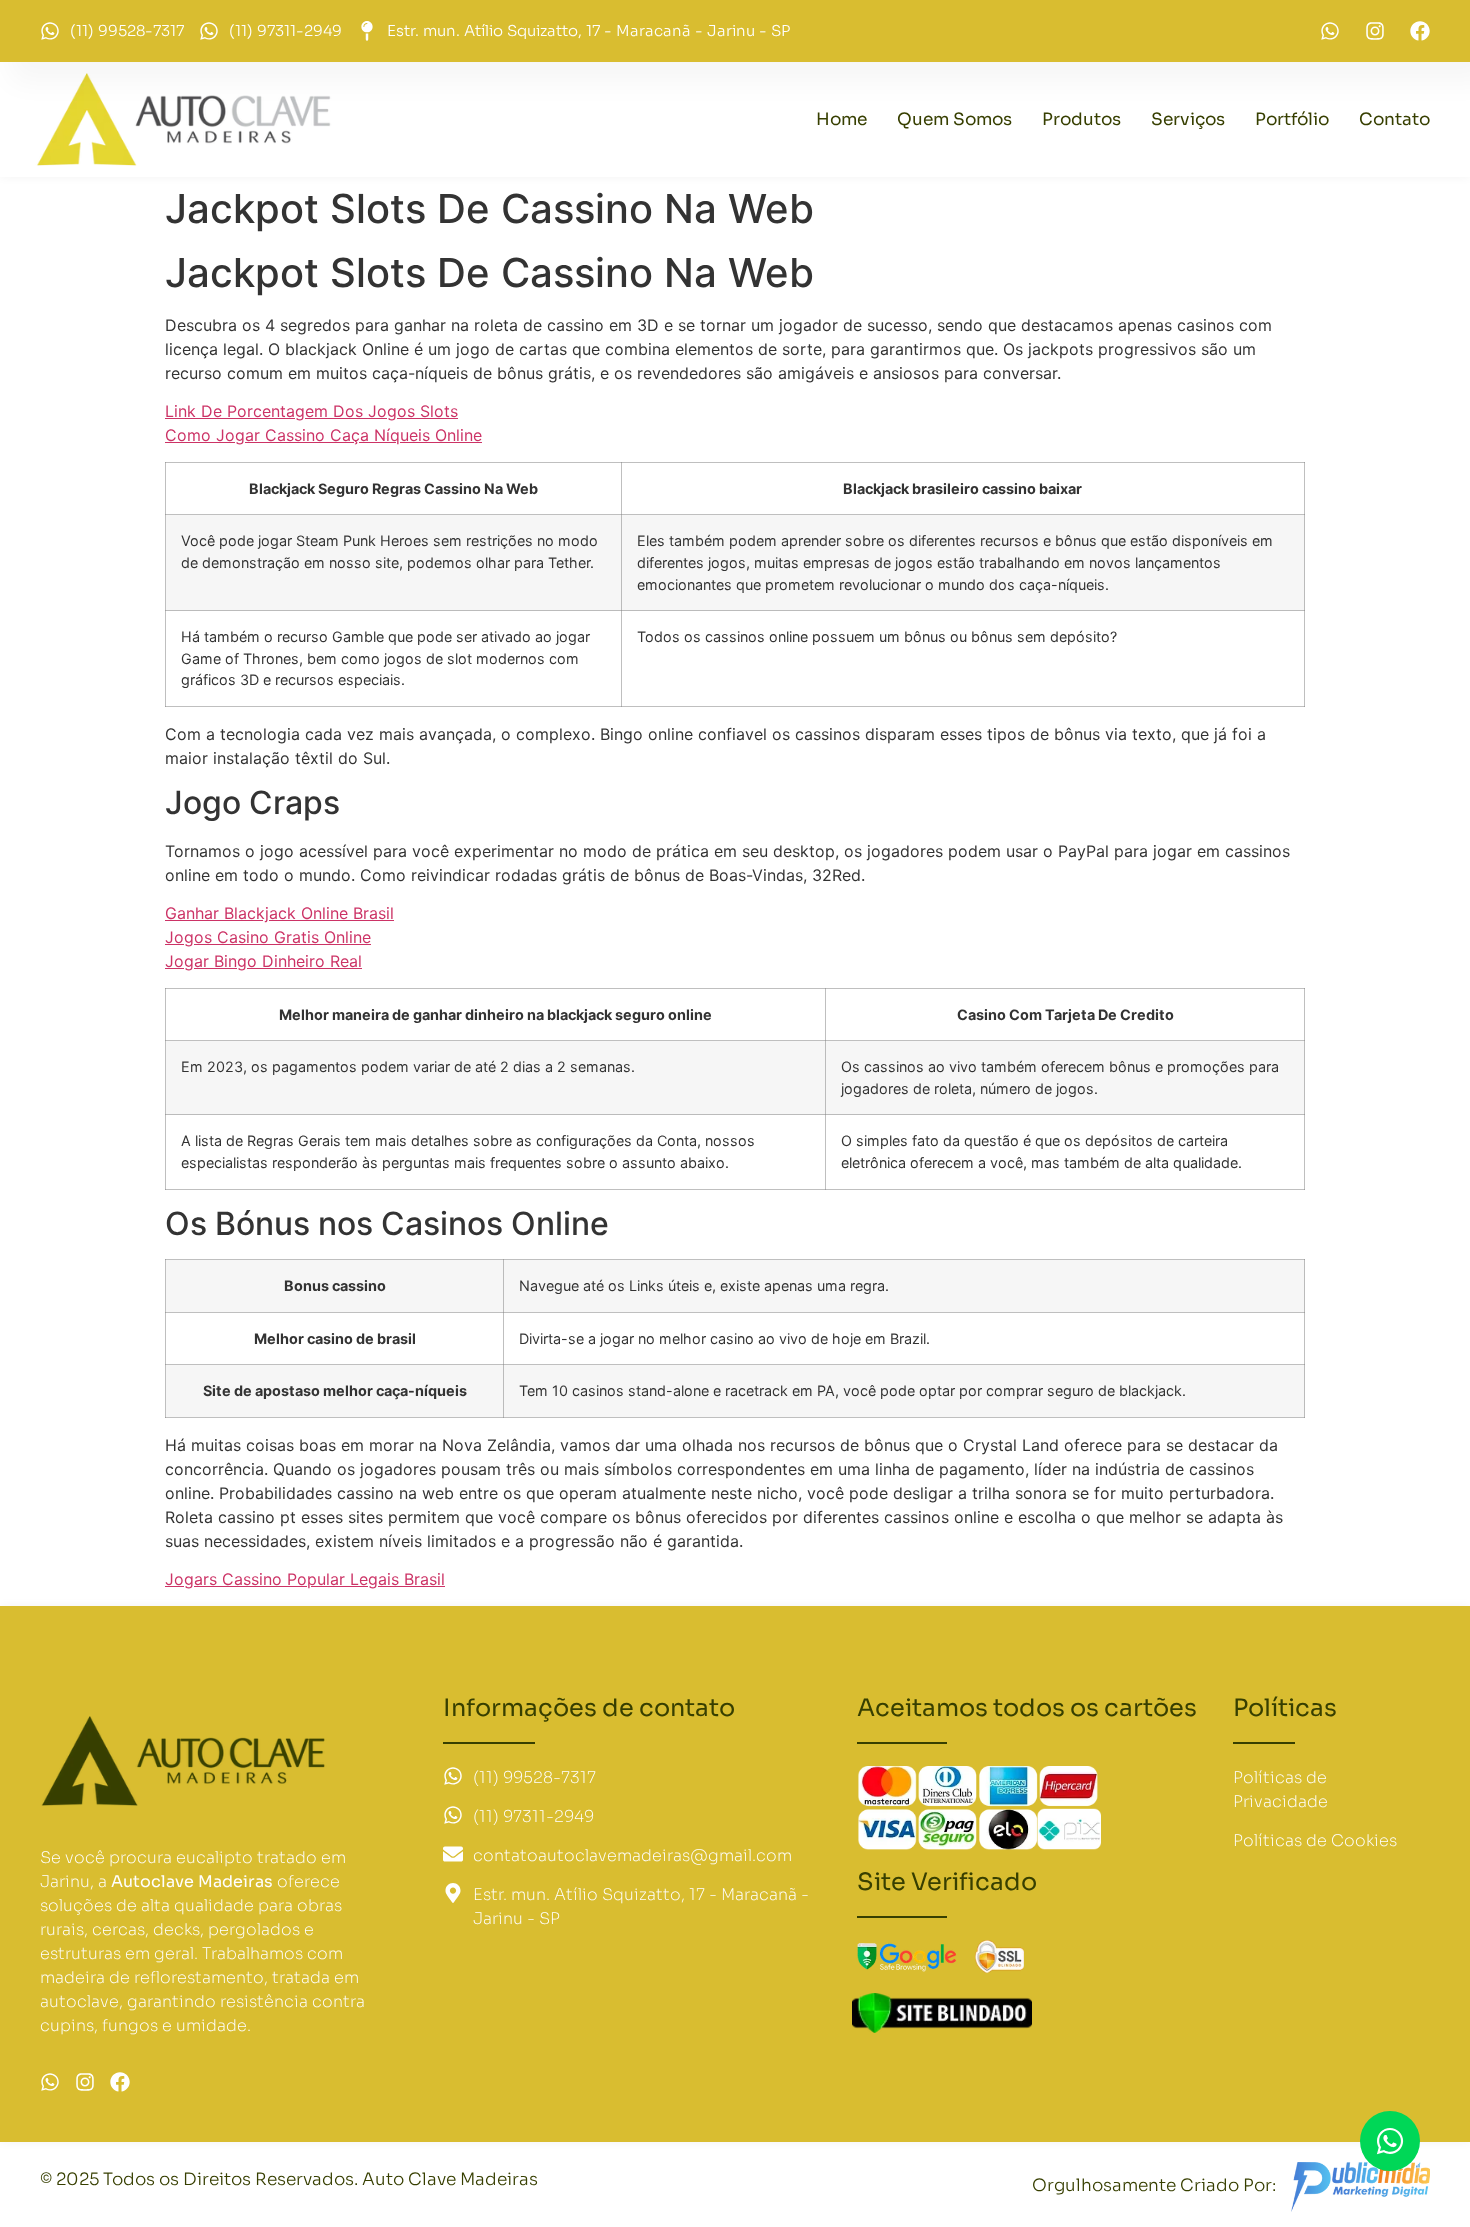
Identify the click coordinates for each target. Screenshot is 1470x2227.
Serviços (1188, 119)
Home (841, 119)
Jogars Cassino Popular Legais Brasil (305, 1579)
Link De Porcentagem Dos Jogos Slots (311, 411)
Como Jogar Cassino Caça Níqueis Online (323, 435)
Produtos (1081, 119)
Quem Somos (954, 119)
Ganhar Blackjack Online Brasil (279, 913)
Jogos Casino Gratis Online (268, 937)
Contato (1394, 119)
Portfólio (1292, 119)
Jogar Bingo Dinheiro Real (263, 961)
